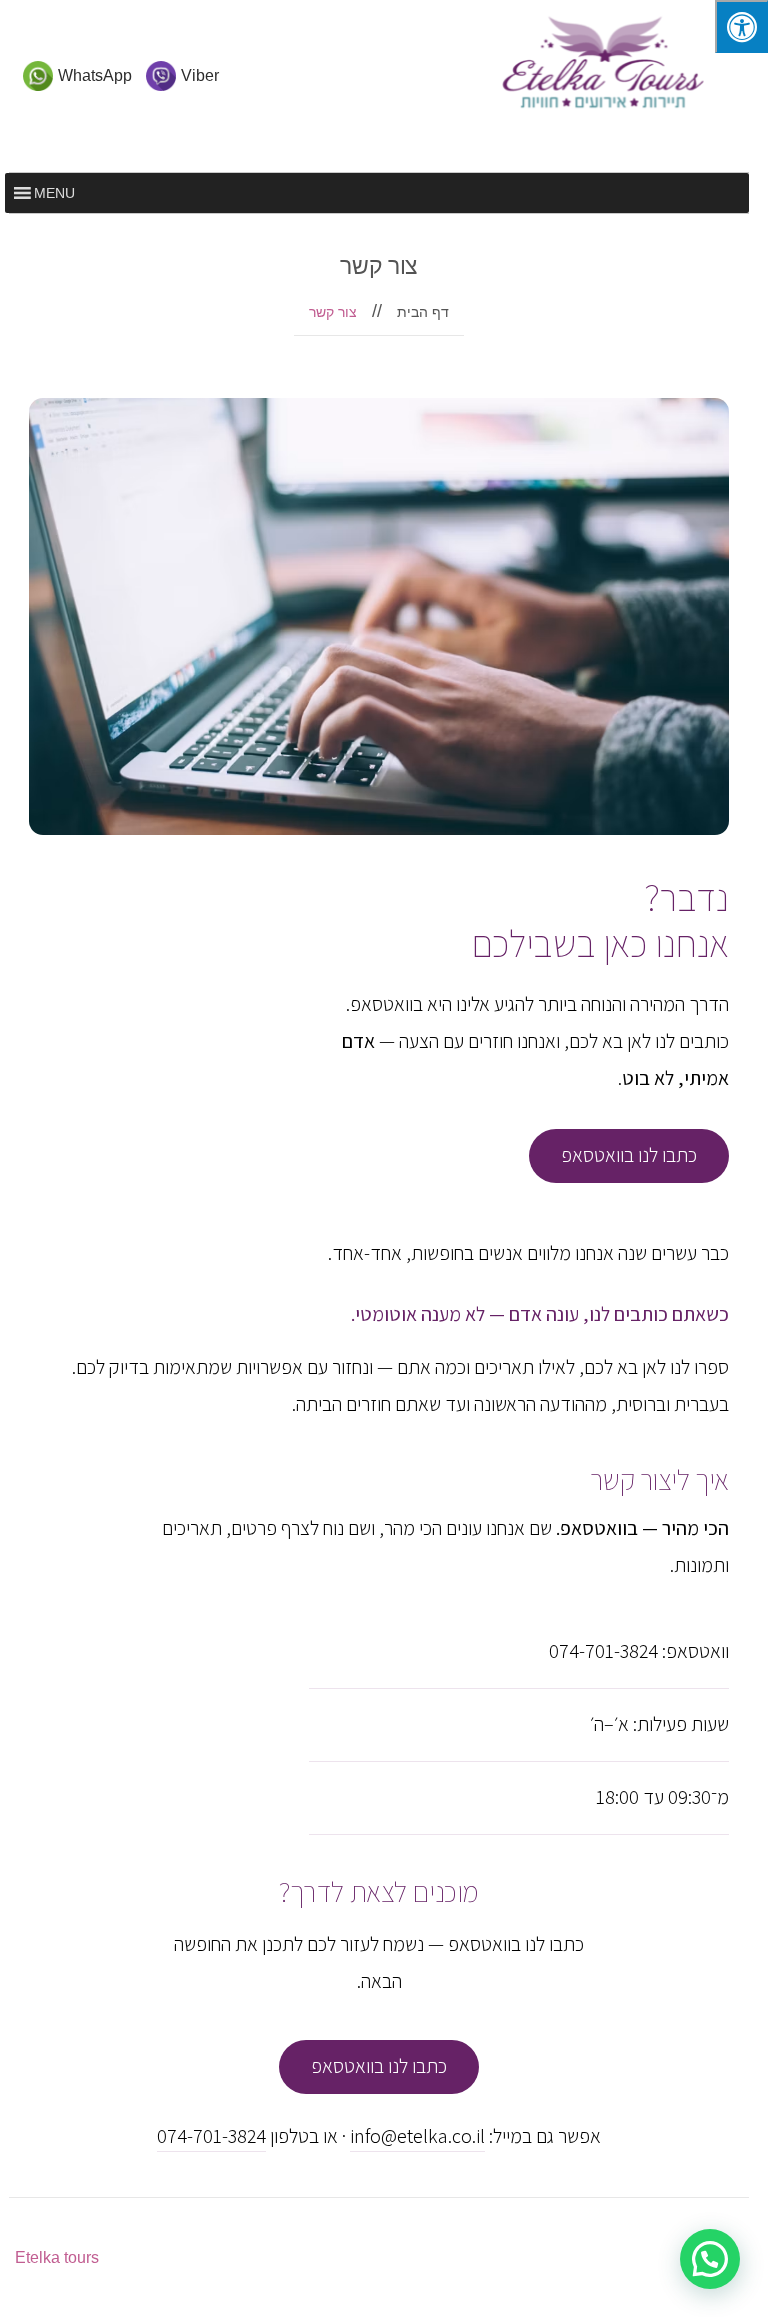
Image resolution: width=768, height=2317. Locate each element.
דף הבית (423, 312)
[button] (710, 2259)
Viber (200, 75)
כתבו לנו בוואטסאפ (629, 1155)
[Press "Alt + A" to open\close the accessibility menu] (741, 26)
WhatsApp (95, 75)
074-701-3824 (211, 2136)
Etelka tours (57, 2257)
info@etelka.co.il (417, 2136)
